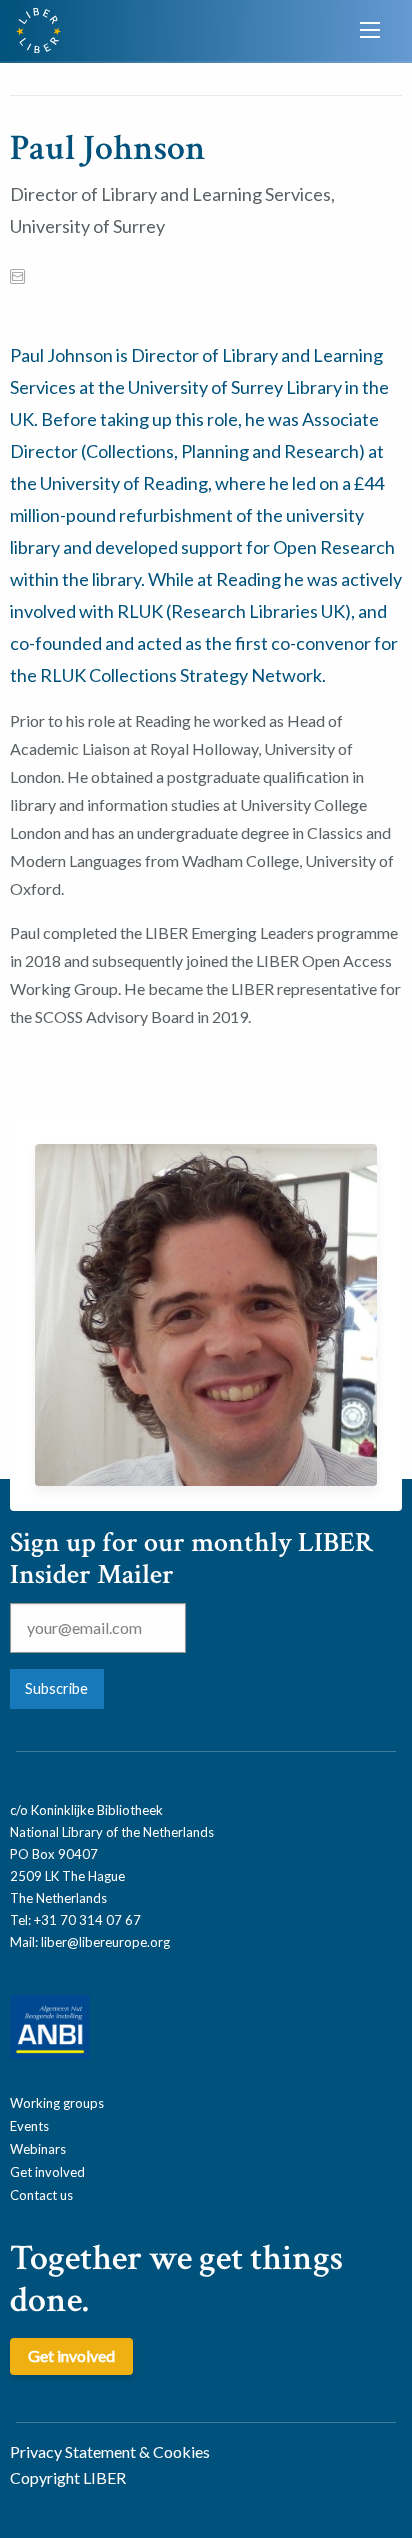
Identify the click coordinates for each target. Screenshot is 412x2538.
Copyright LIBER (68, 2477)
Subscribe (56, 1688)
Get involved (47, 2172)
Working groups (57, 2103)
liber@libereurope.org (105, 1942)
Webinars (38, 2149)
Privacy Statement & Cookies (110, 2451)
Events (29, 2126)
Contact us (41, 2195)
